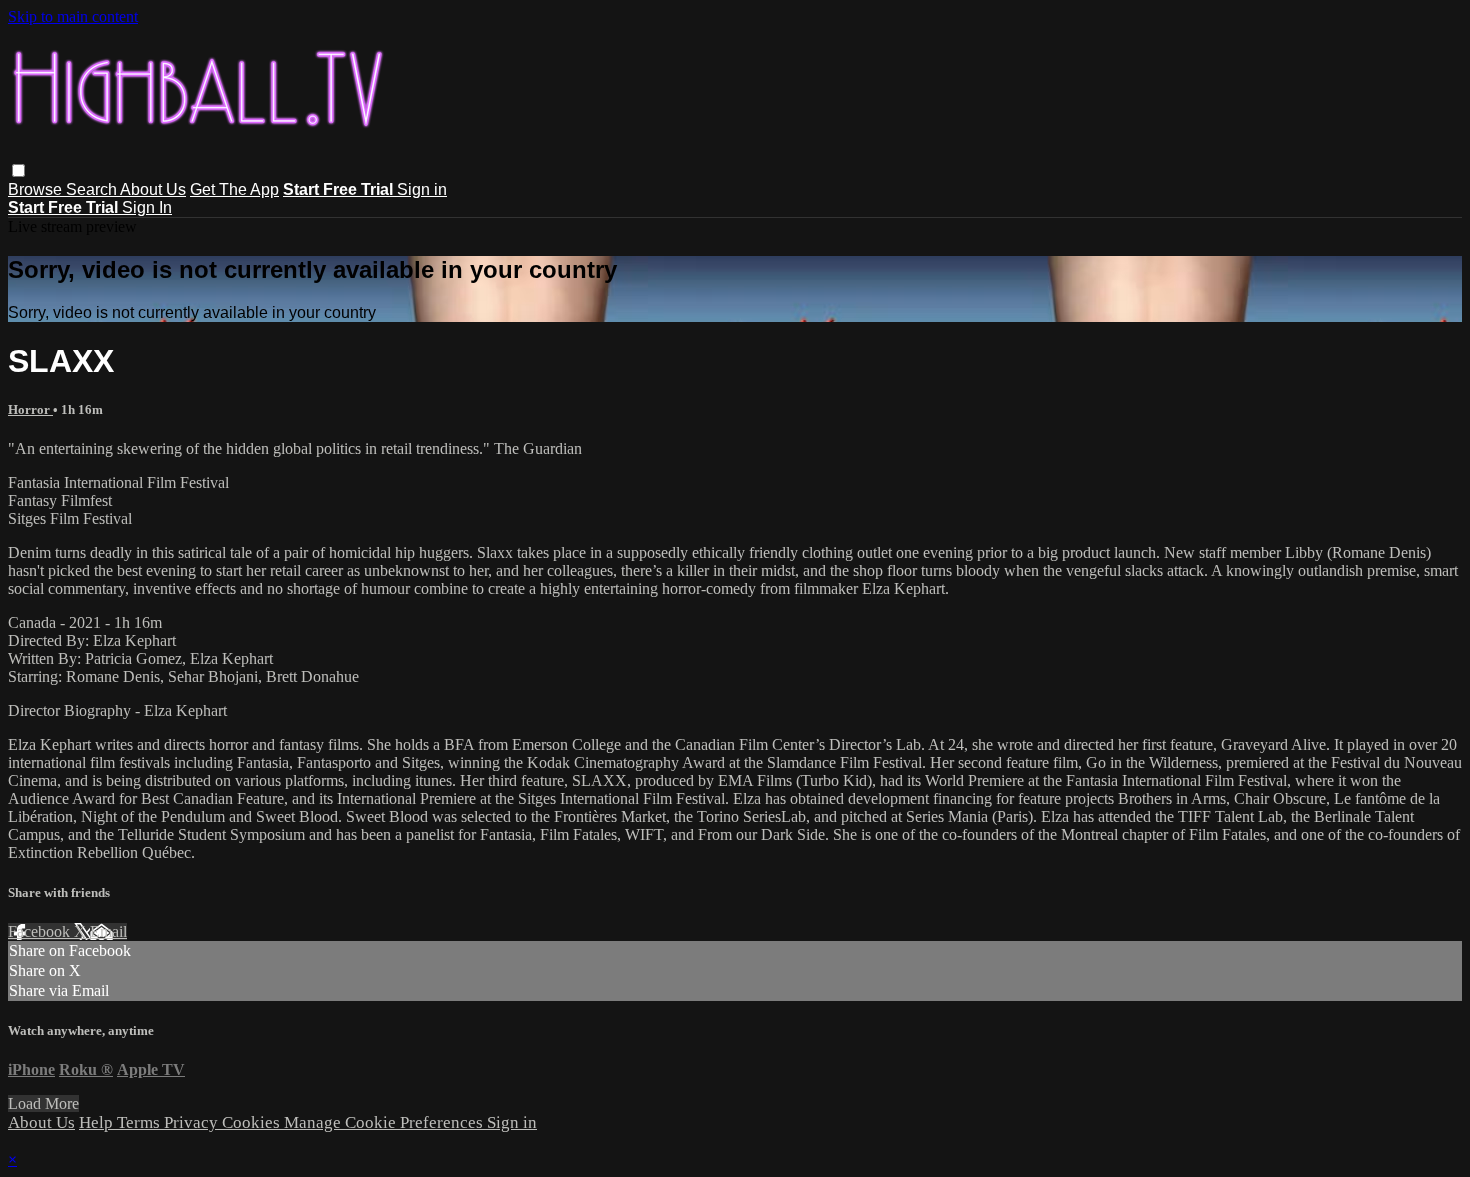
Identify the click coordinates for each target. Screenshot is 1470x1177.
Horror (30, 409)
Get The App (234, 189)
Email (108, 931)
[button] (18, 170)
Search (93, 189)
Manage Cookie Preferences (385, 1122)
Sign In (147, 207)
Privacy (193, 1122)
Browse (37, 189)
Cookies (253, 1122)
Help (98, 1122)
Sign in (422, 189)
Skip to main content (73, 16)
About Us (153, 189)
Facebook (41, 931)
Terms (140, 1122)
